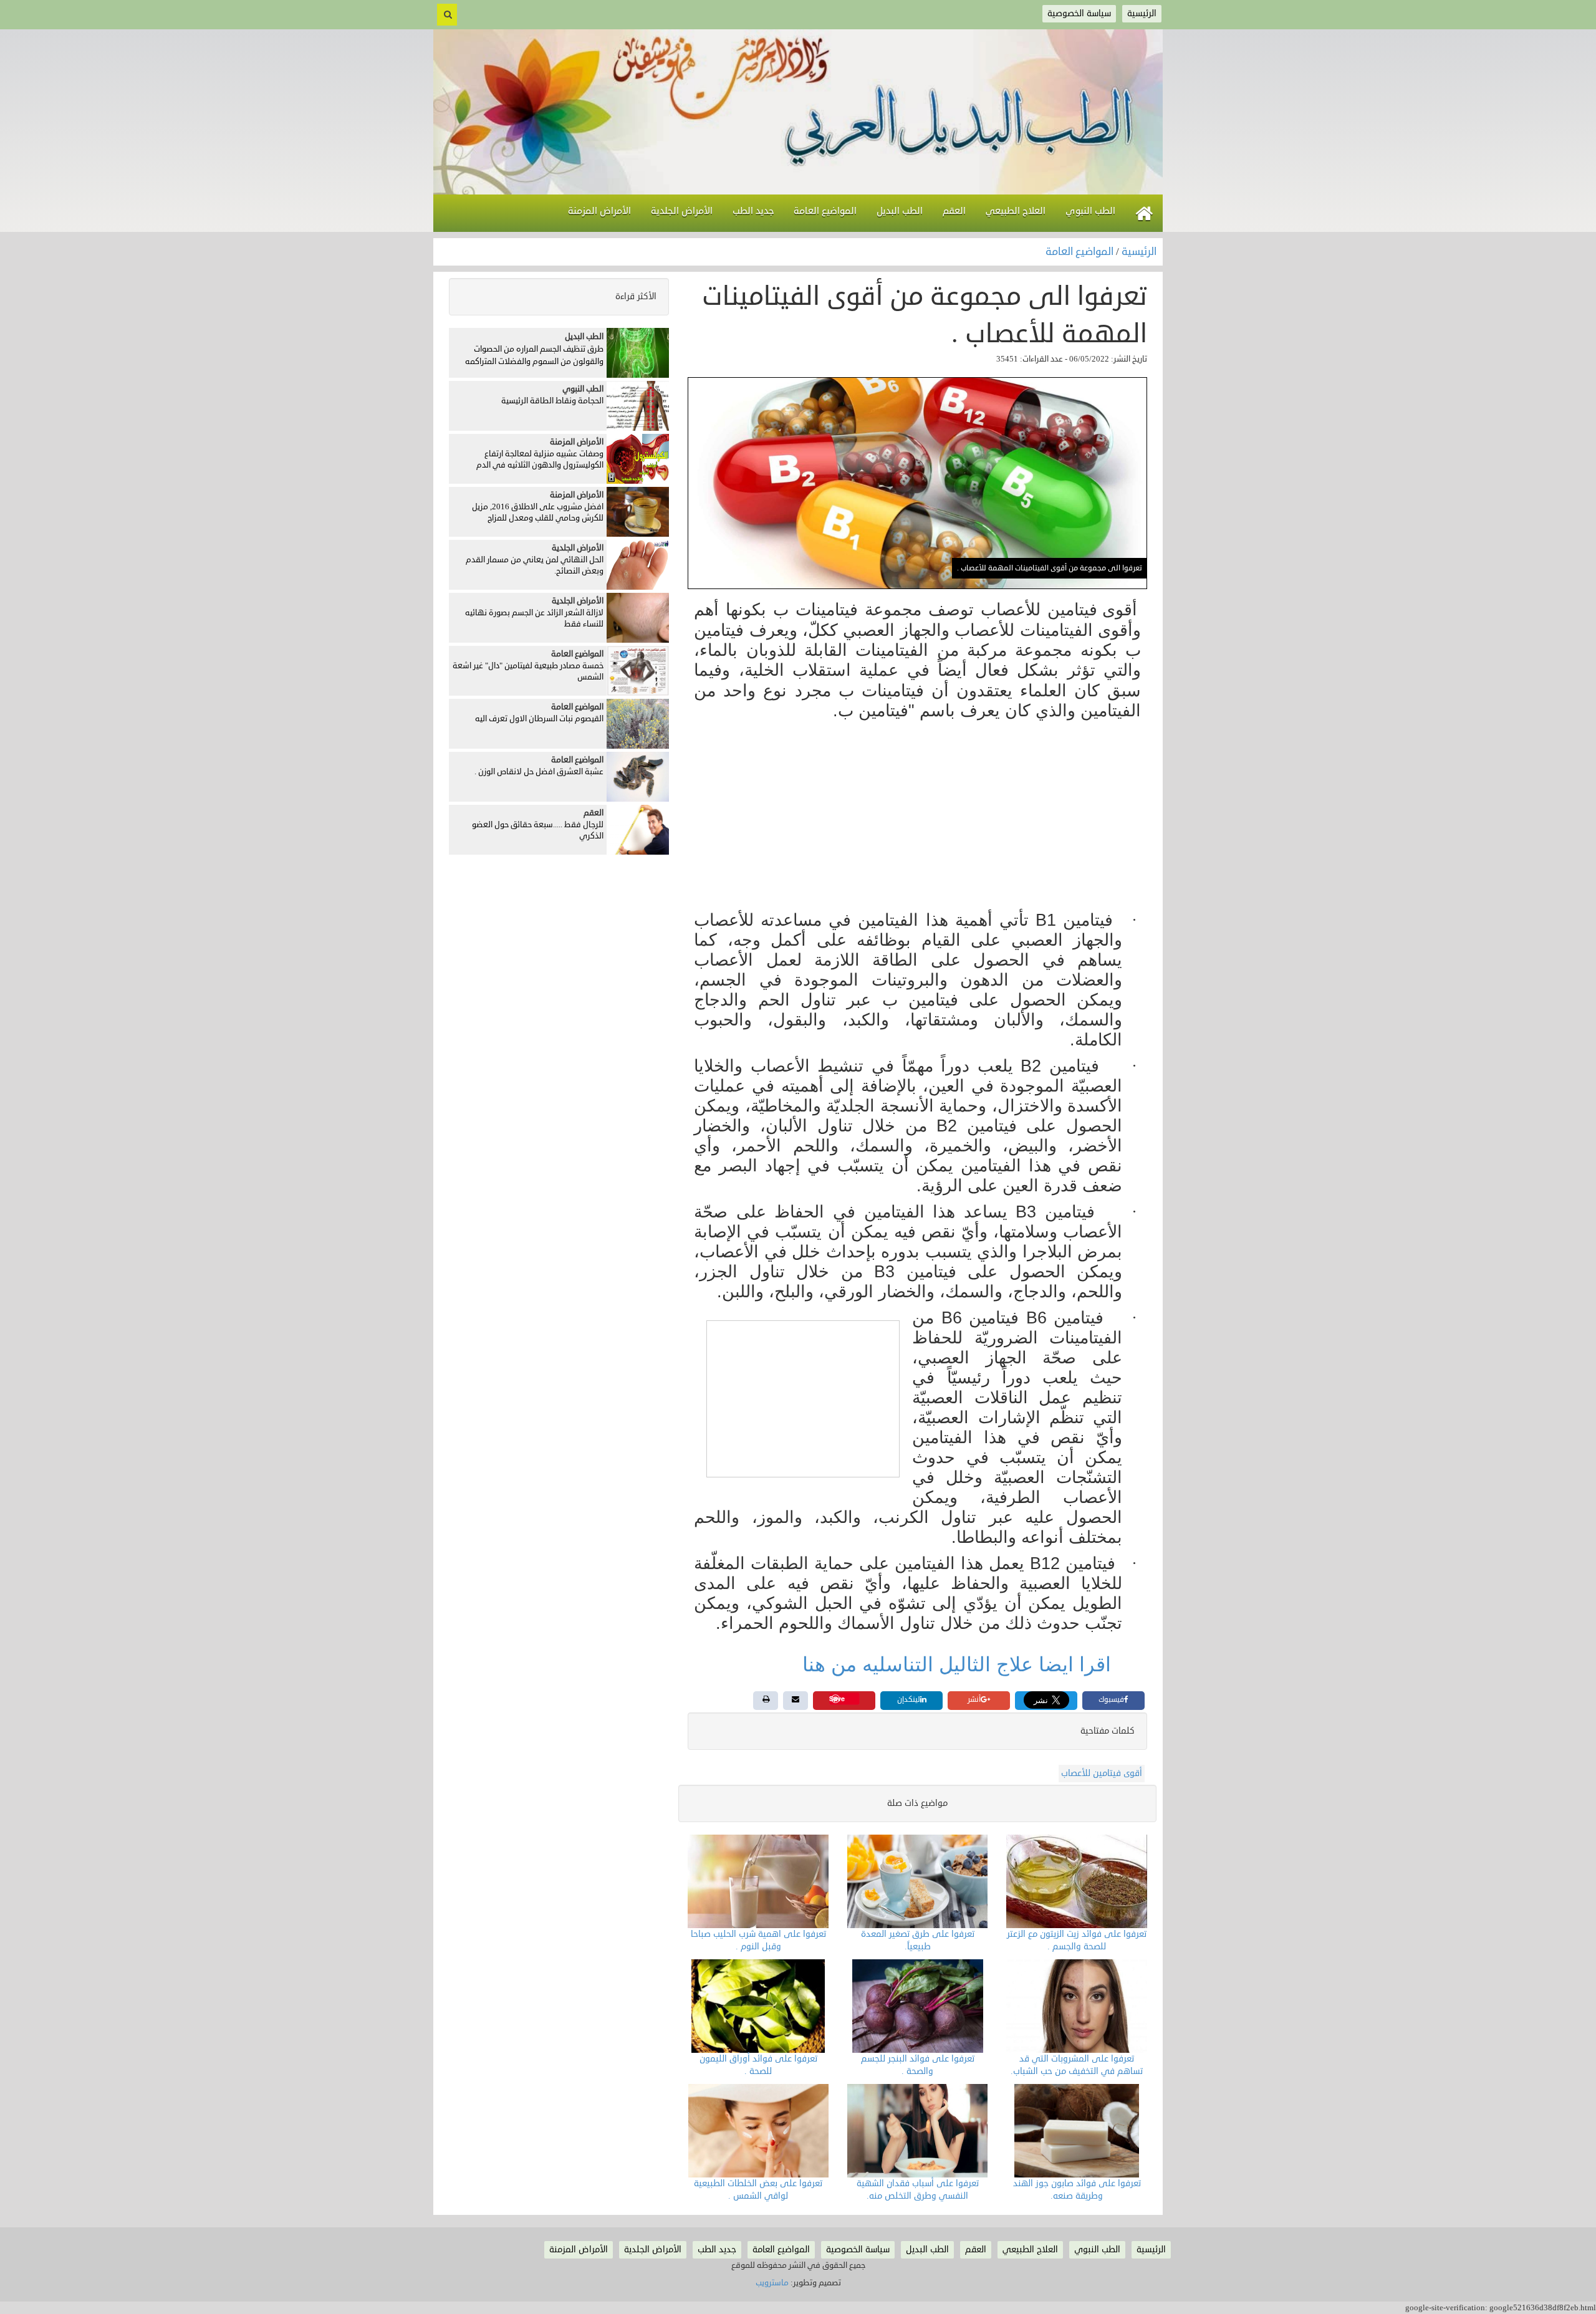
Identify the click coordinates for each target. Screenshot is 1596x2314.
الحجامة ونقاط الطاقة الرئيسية (552, 401)
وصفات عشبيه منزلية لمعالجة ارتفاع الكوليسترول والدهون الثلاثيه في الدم (540, 460)
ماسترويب (772, 2283)
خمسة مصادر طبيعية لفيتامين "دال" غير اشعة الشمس (528, 672)
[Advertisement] (917, 817)
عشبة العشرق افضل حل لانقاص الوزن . (539, 772)
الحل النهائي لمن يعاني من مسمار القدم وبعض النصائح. (535, 566)
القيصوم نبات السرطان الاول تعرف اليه (539, 719)
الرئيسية (1139, 252)
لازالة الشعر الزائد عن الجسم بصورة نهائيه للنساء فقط (534, 619)
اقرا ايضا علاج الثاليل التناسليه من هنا (959, 1664)
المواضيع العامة (1081, 252)
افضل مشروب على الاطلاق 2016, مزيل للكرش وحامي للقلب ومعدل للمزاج (538, 513)
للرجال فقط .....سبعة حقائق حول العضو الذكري (538, 831)
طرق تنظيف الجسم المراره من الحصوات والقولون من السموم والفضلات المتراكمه (534, 355)
